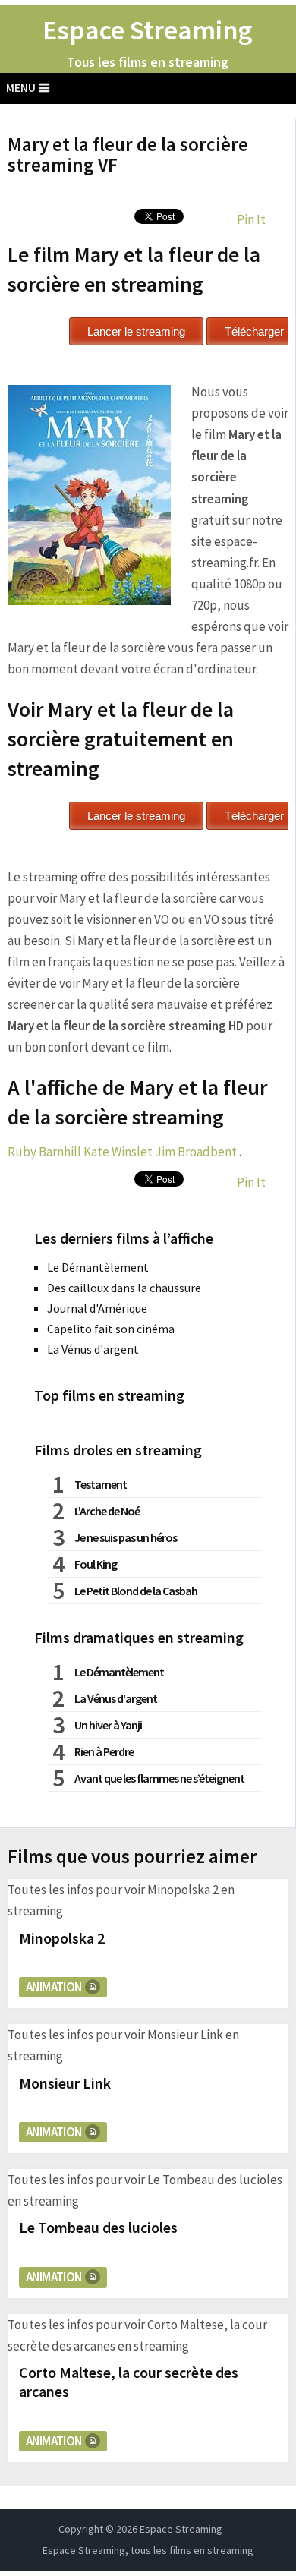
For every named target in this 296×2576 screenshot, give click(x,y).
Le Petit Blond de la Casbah (136, 1591)
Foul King (96, 1564)
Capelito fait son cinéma (111, 1329)
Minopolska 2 (62, 1938)
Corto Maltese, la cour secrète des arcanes (129, 2382)
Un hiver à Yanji (108, 1725)
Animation (54, 1987)
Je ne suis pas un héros (126, 1537)
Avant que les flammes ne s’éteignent (159, 1778)
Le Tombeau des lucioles (98, 2227)
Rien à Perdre (104, 1751)
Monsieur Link (65, 2083)
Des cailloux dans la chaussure (124, 1288)
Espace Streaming (148, 30)
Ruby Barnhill (44, 1152)
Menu (21, 88)
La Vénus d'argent (93, 1349)
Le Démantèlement (98, 1267)
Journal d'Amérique (97, 1308)
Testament (101, 1484)
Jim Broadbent (196, 1152)
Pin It (251, 219)
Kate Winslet (118, 1152)
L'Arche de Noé (107, 1511)
